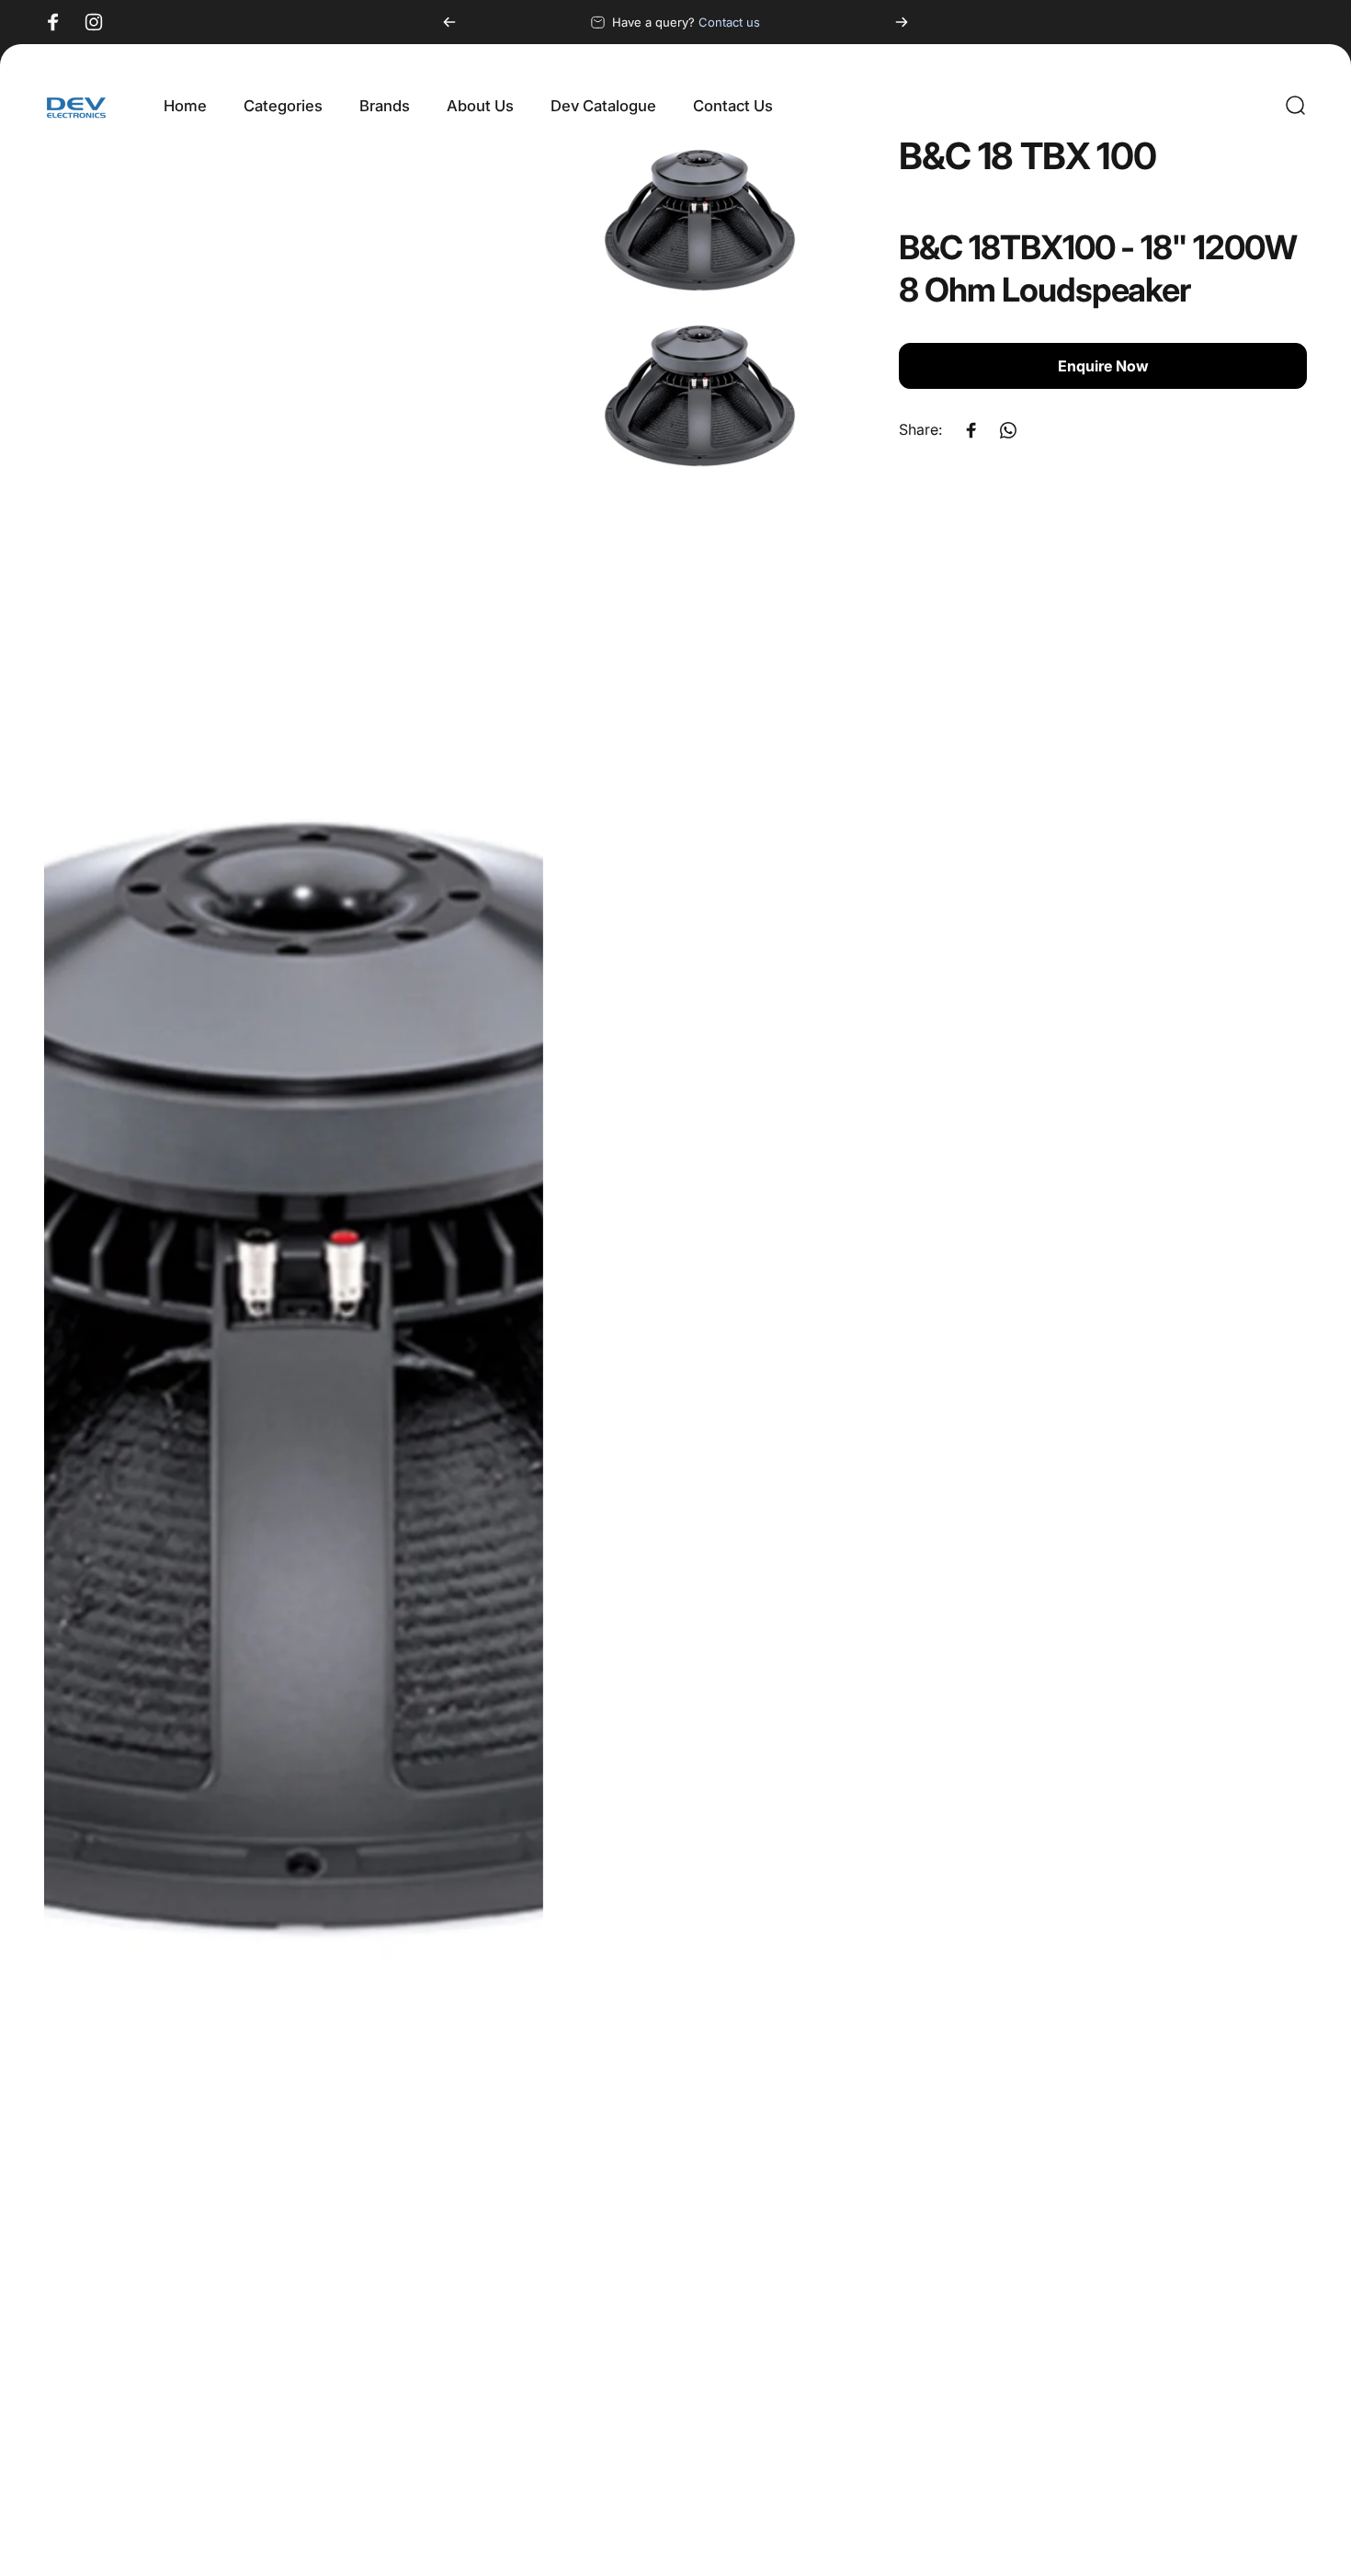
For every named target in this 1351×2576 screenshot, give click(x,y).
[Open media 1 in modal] (294, 1348)
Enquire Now (1103, 367)
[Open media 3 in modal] (698, 392)
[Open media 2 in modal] (698, 217)
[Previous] (449, 22)
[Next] (902, 22)
